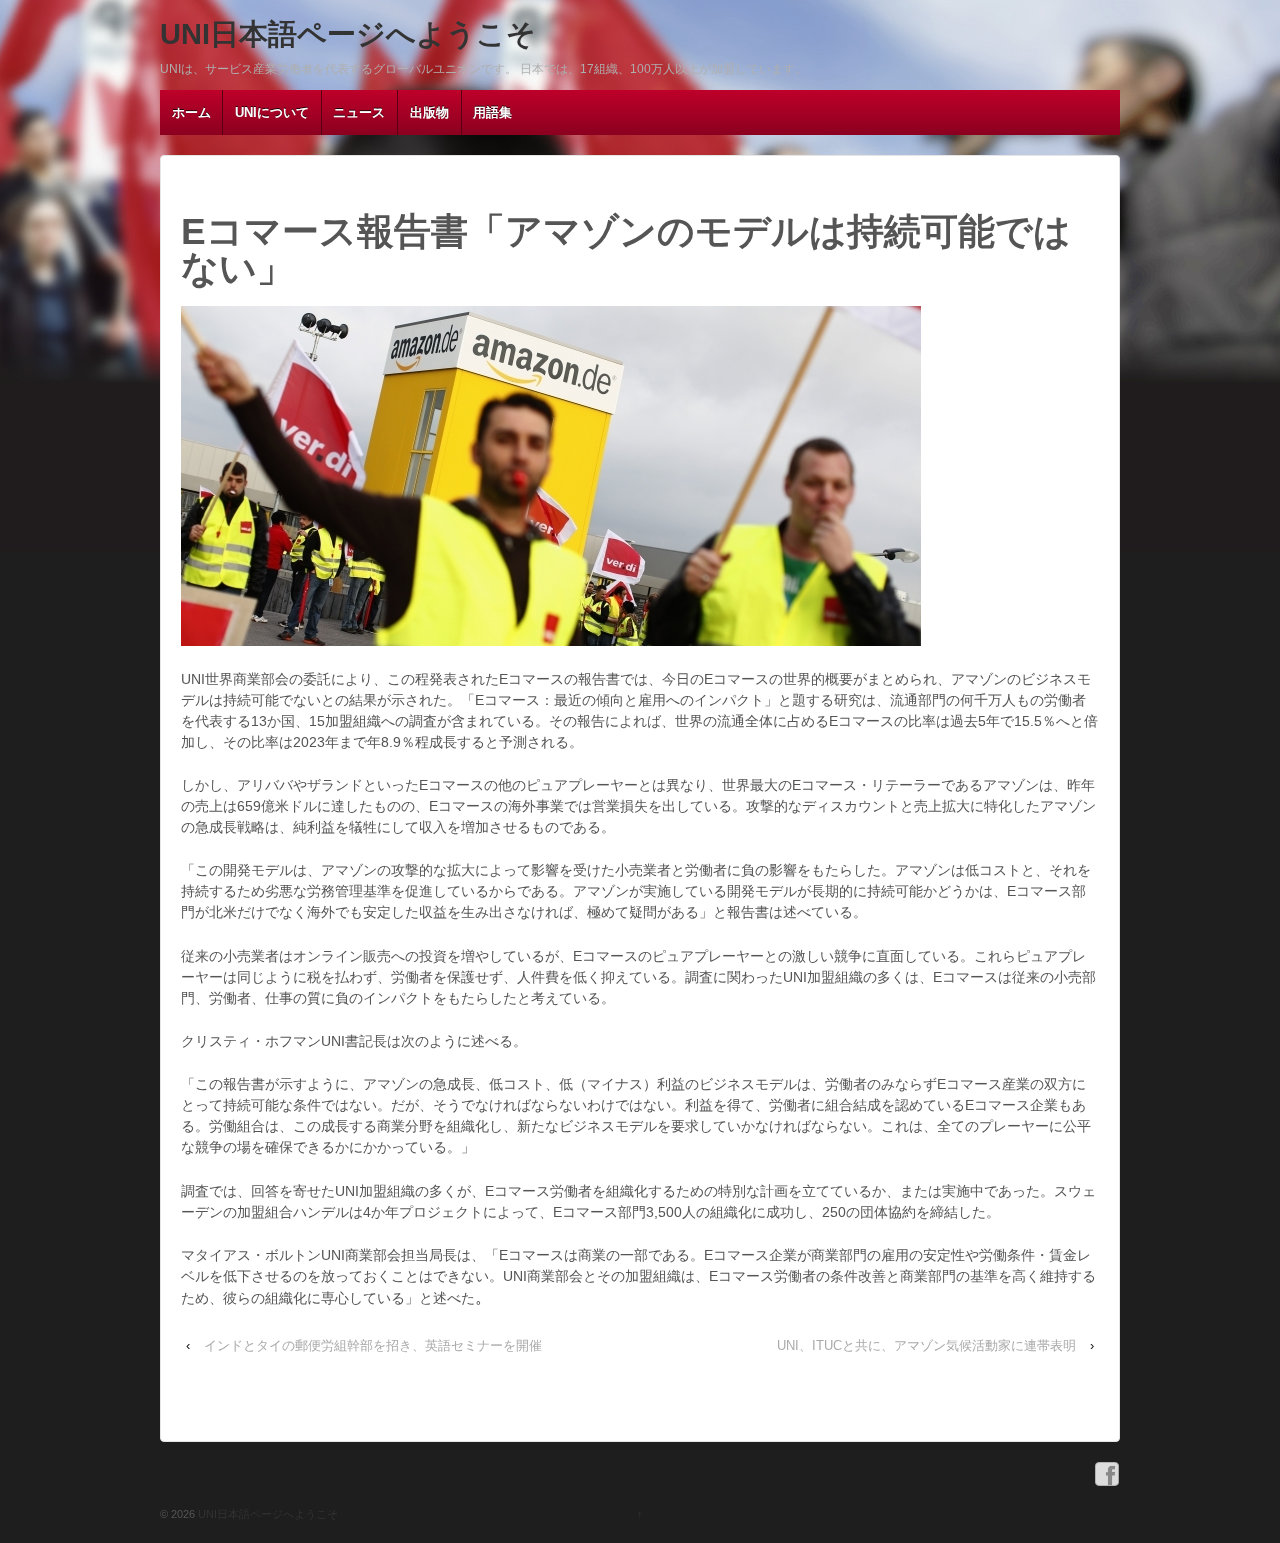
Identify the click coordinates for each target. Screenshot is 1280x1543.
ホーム (191, 112)
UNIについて (272, 112)
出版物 (429, 112)
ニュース (359, 112)
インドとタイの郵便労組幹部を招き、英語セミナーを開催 (373, 1345)
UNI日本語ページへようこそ (348, 34)
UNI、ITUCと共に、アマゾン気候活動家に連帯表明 (926, 1345)
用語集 (492, 112)
